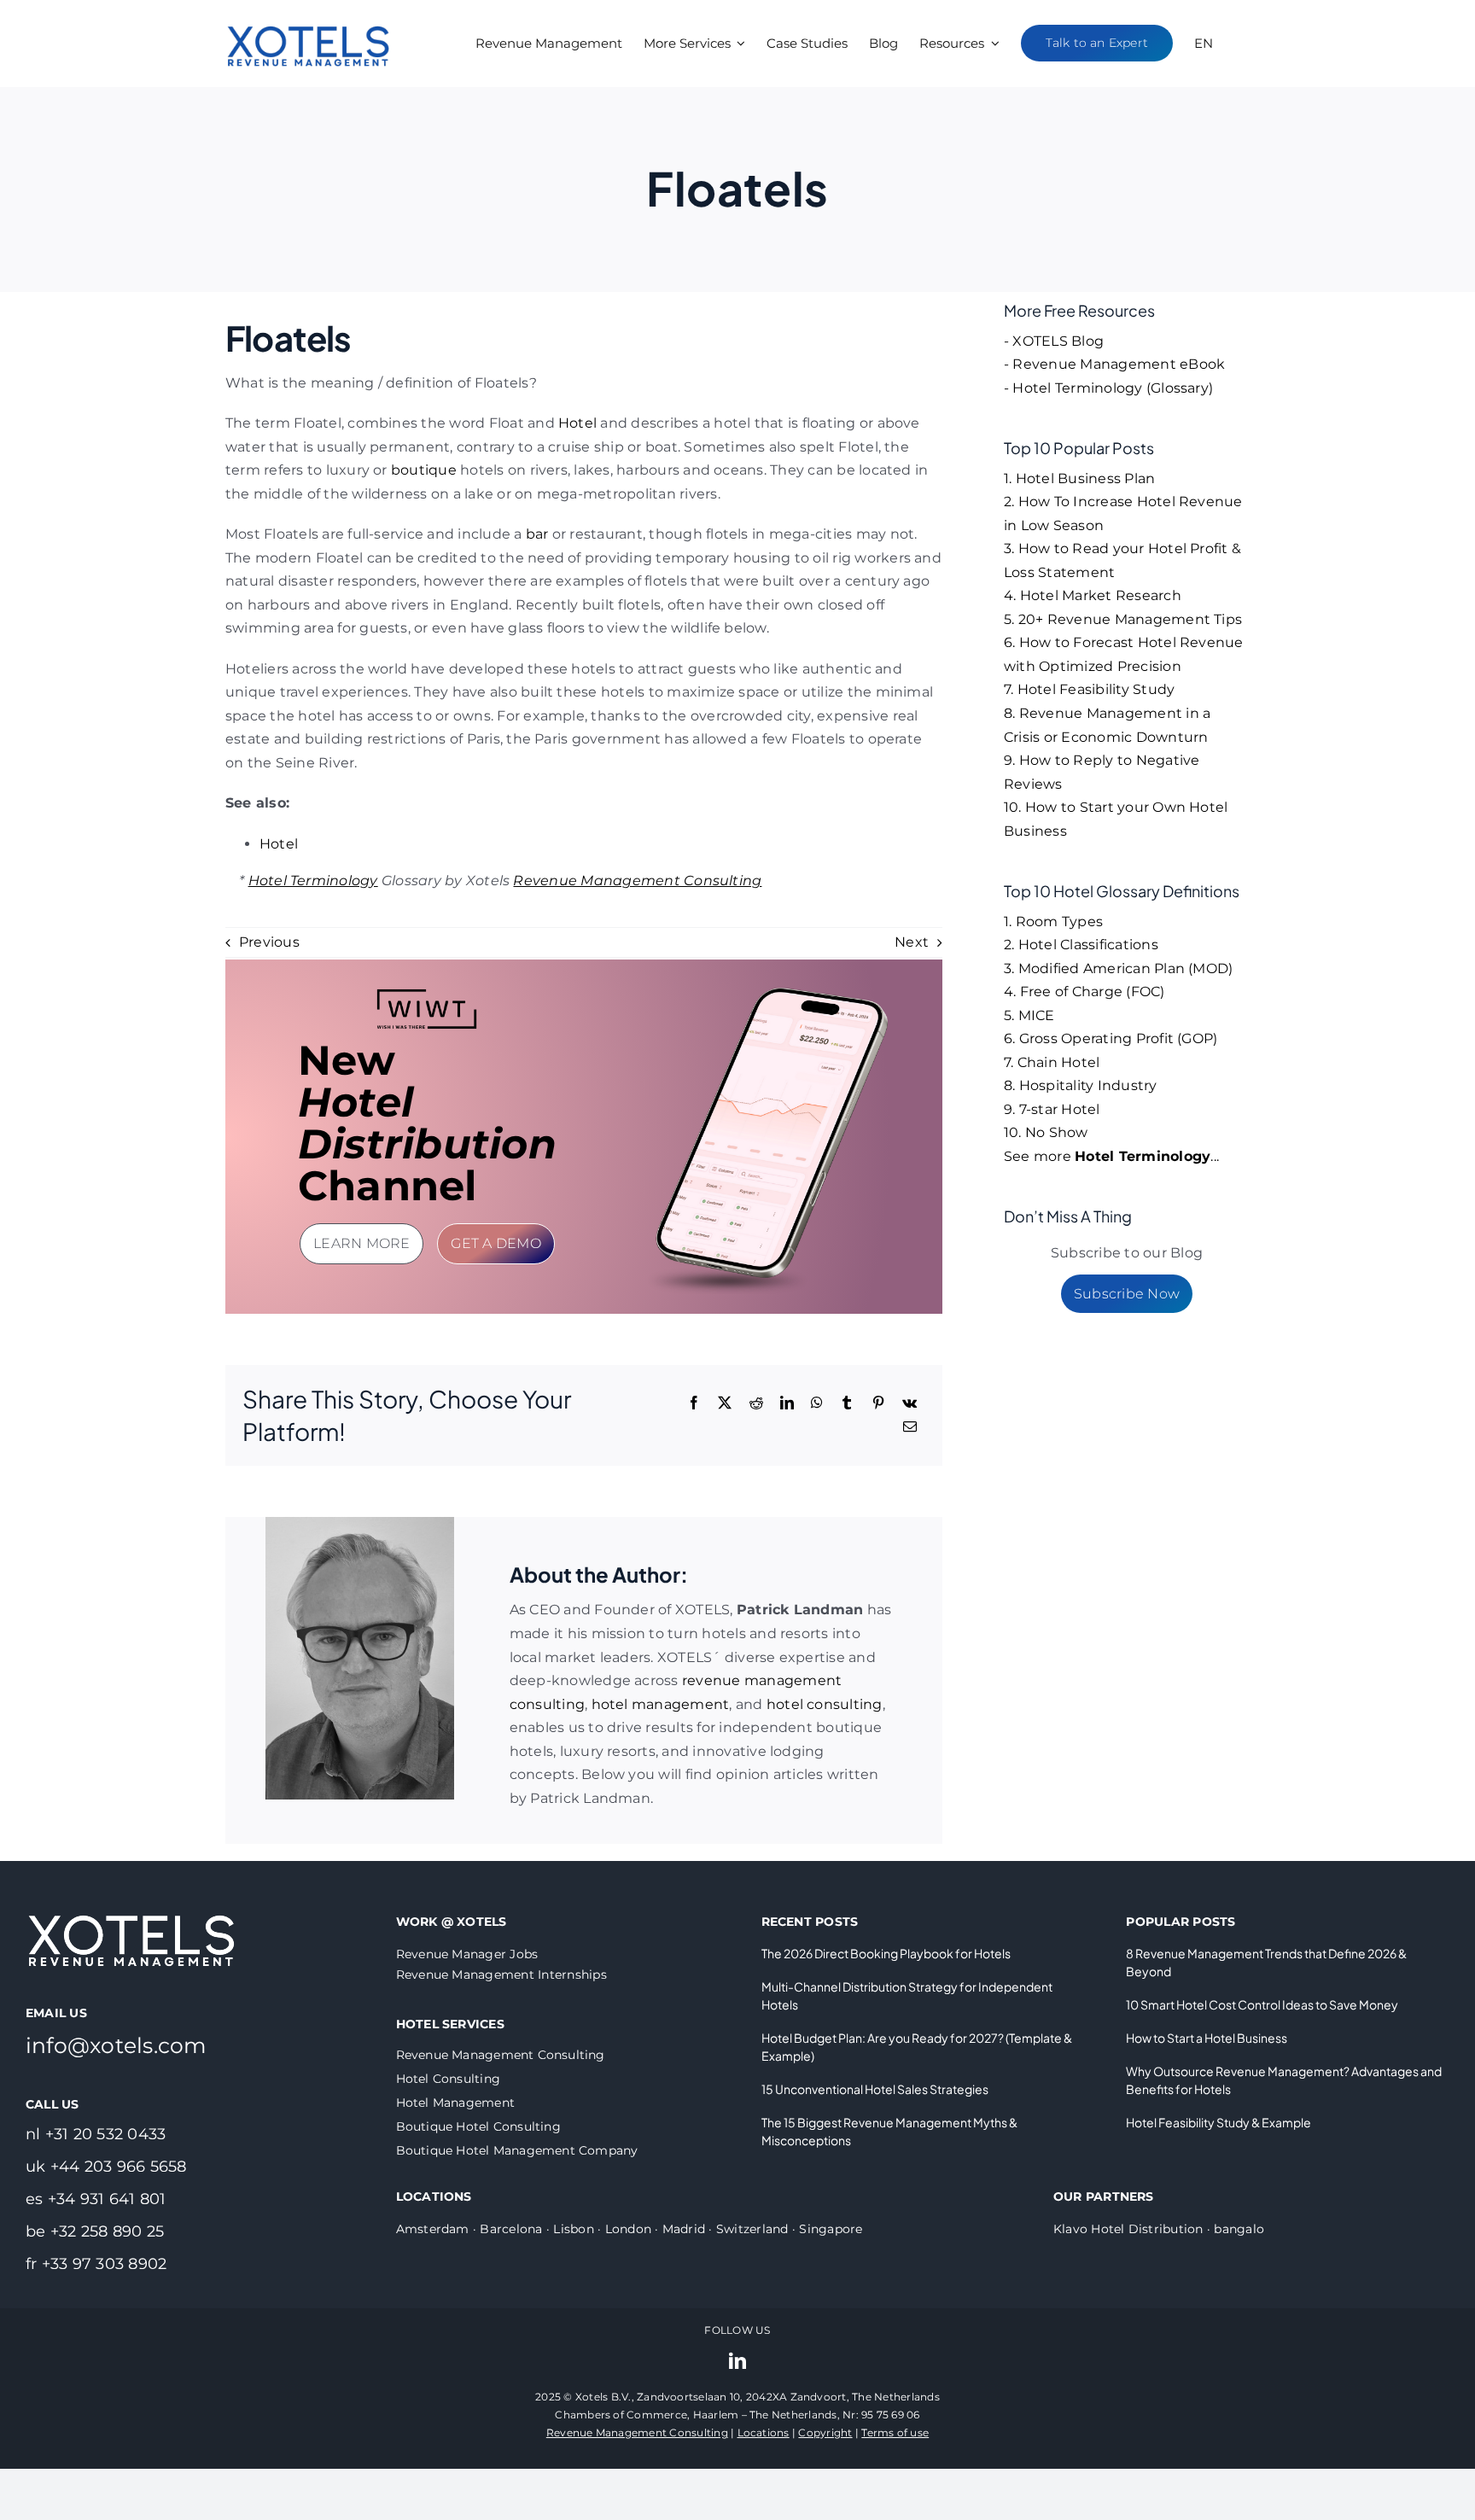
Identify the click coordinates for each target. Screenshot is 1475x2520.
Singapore (831, 2229)
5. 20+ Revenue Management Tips (1123, 619)
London (628, 2229)
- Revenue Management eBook (1114, 364)
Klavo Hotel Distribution (1128, 2229)
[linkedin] (737, 2361)
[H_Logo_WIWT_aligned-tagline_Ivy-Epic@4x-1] (427, 994)
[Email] (910, 1427)
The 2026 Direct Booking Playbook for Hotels (886, 1953)
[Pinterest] (878, 1403)
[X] (725, 1403)
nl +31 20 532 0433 (96, 2134)
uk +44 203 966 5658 (106, 2167)
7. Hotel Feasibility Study (1089, 689)
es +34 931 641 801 (96, 2199)
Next (912, 942)
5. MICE (1029, 1015)
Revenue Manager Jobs (467, 1954)
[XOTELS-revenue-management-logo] (309, 11)
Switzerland (752, 2229)
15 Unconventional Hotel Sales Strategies (875, 2089)
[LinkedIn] (787, 1403)
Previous (269, 942)
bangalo (1239, 2229)
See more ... (1111, 1156)
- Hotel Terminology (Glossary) (1108, 388)
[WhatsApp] (817, 1403)
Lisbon (573, 2229)
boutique (424, 470)
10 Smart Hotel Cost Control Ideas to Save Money (1262, 2004)
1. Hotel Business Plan (1079, 478)
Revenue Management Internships (501, 1975)
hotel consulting (825, 1704)
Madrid (684, 2229)
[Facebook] (694, 1403)
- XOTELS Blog (1054, 341)
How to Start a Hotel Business (1207, 2038)
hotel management (661, 1704)
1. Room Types (1053, 922)
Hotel (577, 423)
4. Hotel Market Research (1093, 595)
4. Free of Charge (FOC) (1084, 992)
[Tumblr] (847, 1403)
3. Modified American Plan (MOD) (1118, 968)
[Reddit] (756, 1403)
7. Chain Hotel (1052, 1062)
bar (537, 534)
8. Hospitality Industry (1081, 1085)
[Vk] (909, 1403)
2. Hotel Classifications (1081, 945)
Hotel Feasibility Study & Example (1218, 2122)
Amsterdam (433, 2229)
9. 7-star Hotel (1052, 1109)
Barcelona (511, 2229)
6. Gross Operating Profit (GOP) (1111, 1038)
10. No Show (1046, 1132)
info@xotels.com (117, 2045)
